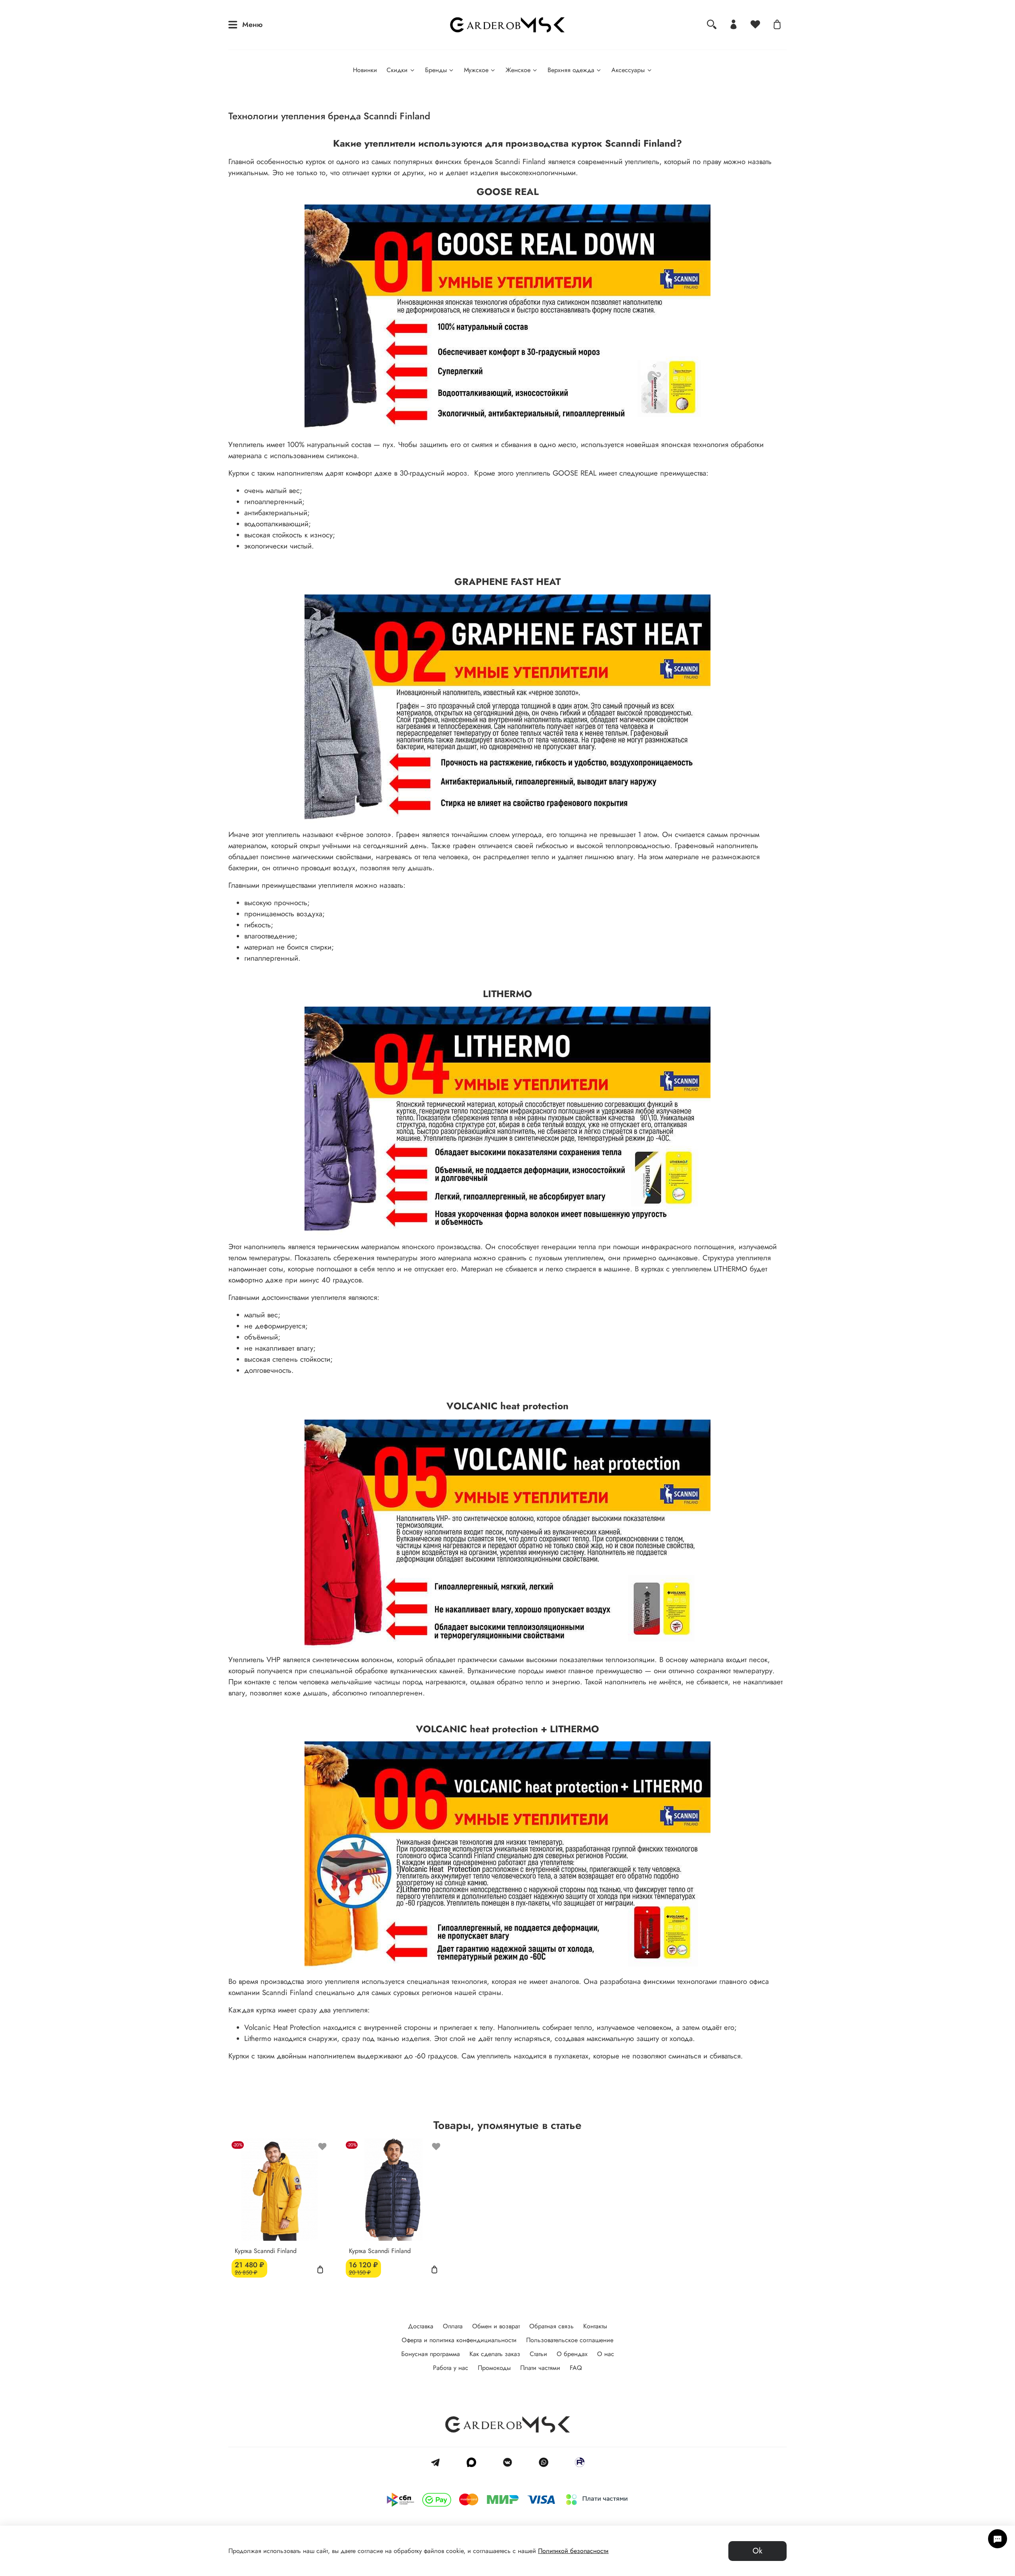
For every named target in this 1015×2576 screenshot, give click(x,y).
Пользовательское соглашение (570, 2340)
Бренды (436, 70)
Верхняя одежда (571, 70)
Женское (518, 70)
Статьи (538, 2354)
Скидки (397, 70)
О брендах (572, 2354)
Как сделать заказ (495, 2354)
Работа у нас (451, 2368)
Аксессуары (628, 70)
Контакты (595, 2326)
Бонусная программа (431, 2354)
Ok (757, 2551)
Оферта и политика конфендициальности (459, 2340)
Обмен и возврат (496, 2326)
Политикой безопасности (573, 2551)
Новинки (365, 70)
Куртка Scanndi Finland (266, 2250)
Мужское (476, 70)
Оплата (453, 2326)
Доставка (421, 2326)
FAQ (576, 2368)
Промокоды (494, 2368)
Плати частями (540, 2368)
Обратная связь (552, 2326)
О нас (606, 2354)
